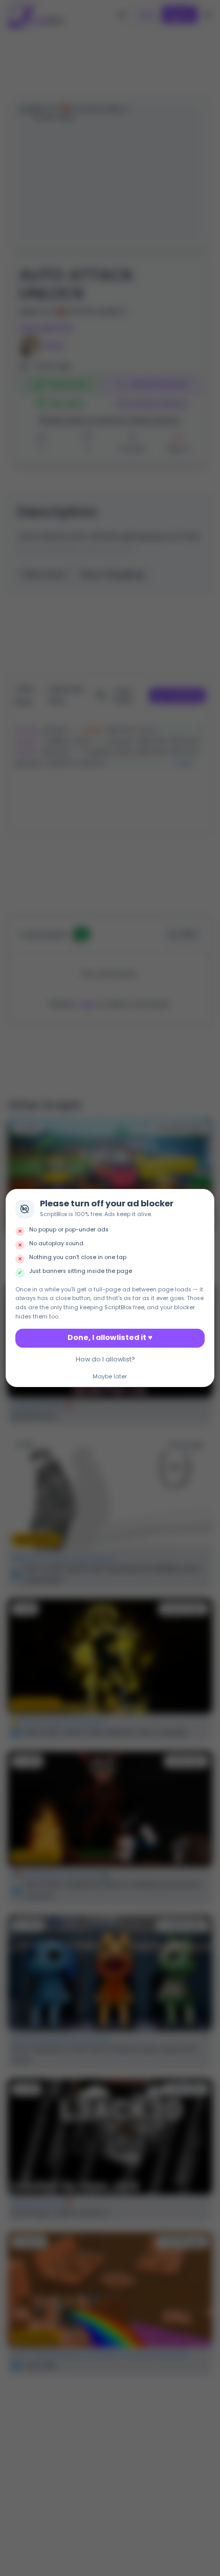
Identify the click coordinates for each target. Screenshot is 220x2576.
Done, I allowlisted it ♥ (110, 1337)
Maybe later (110, 1377)
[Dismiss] (204, 1200)
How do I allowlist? (105, 1359)
